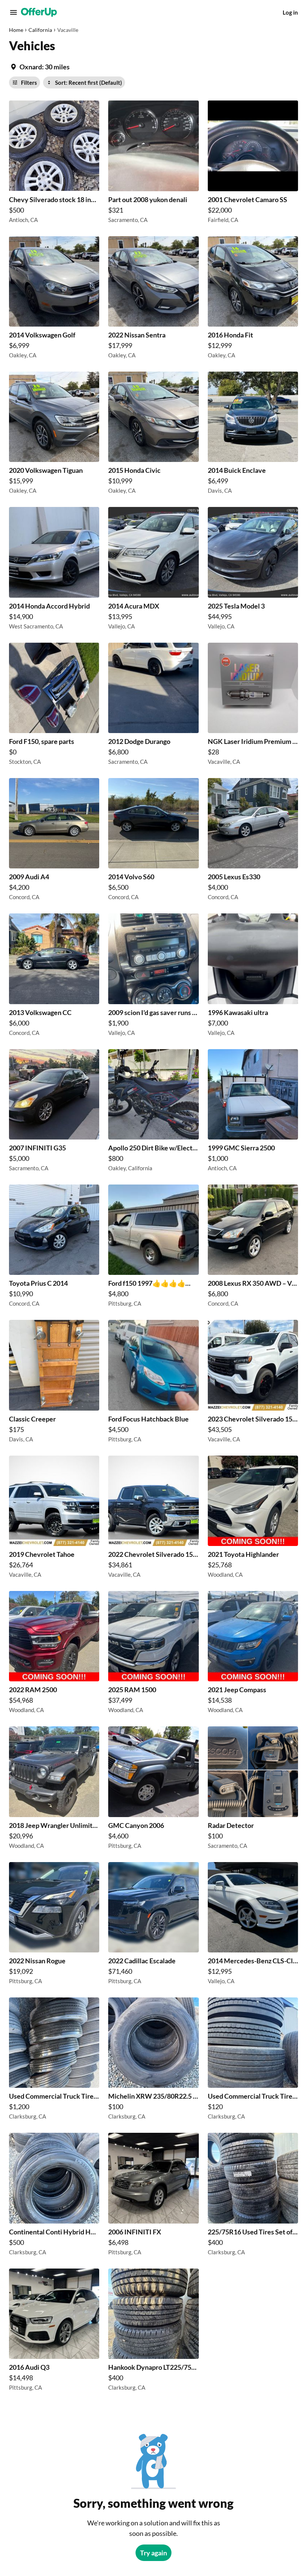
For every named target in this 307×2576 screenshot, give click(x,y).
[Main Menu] (13, 12)
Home (16, 30)
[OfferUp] (39, 12)
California (40, 30)
